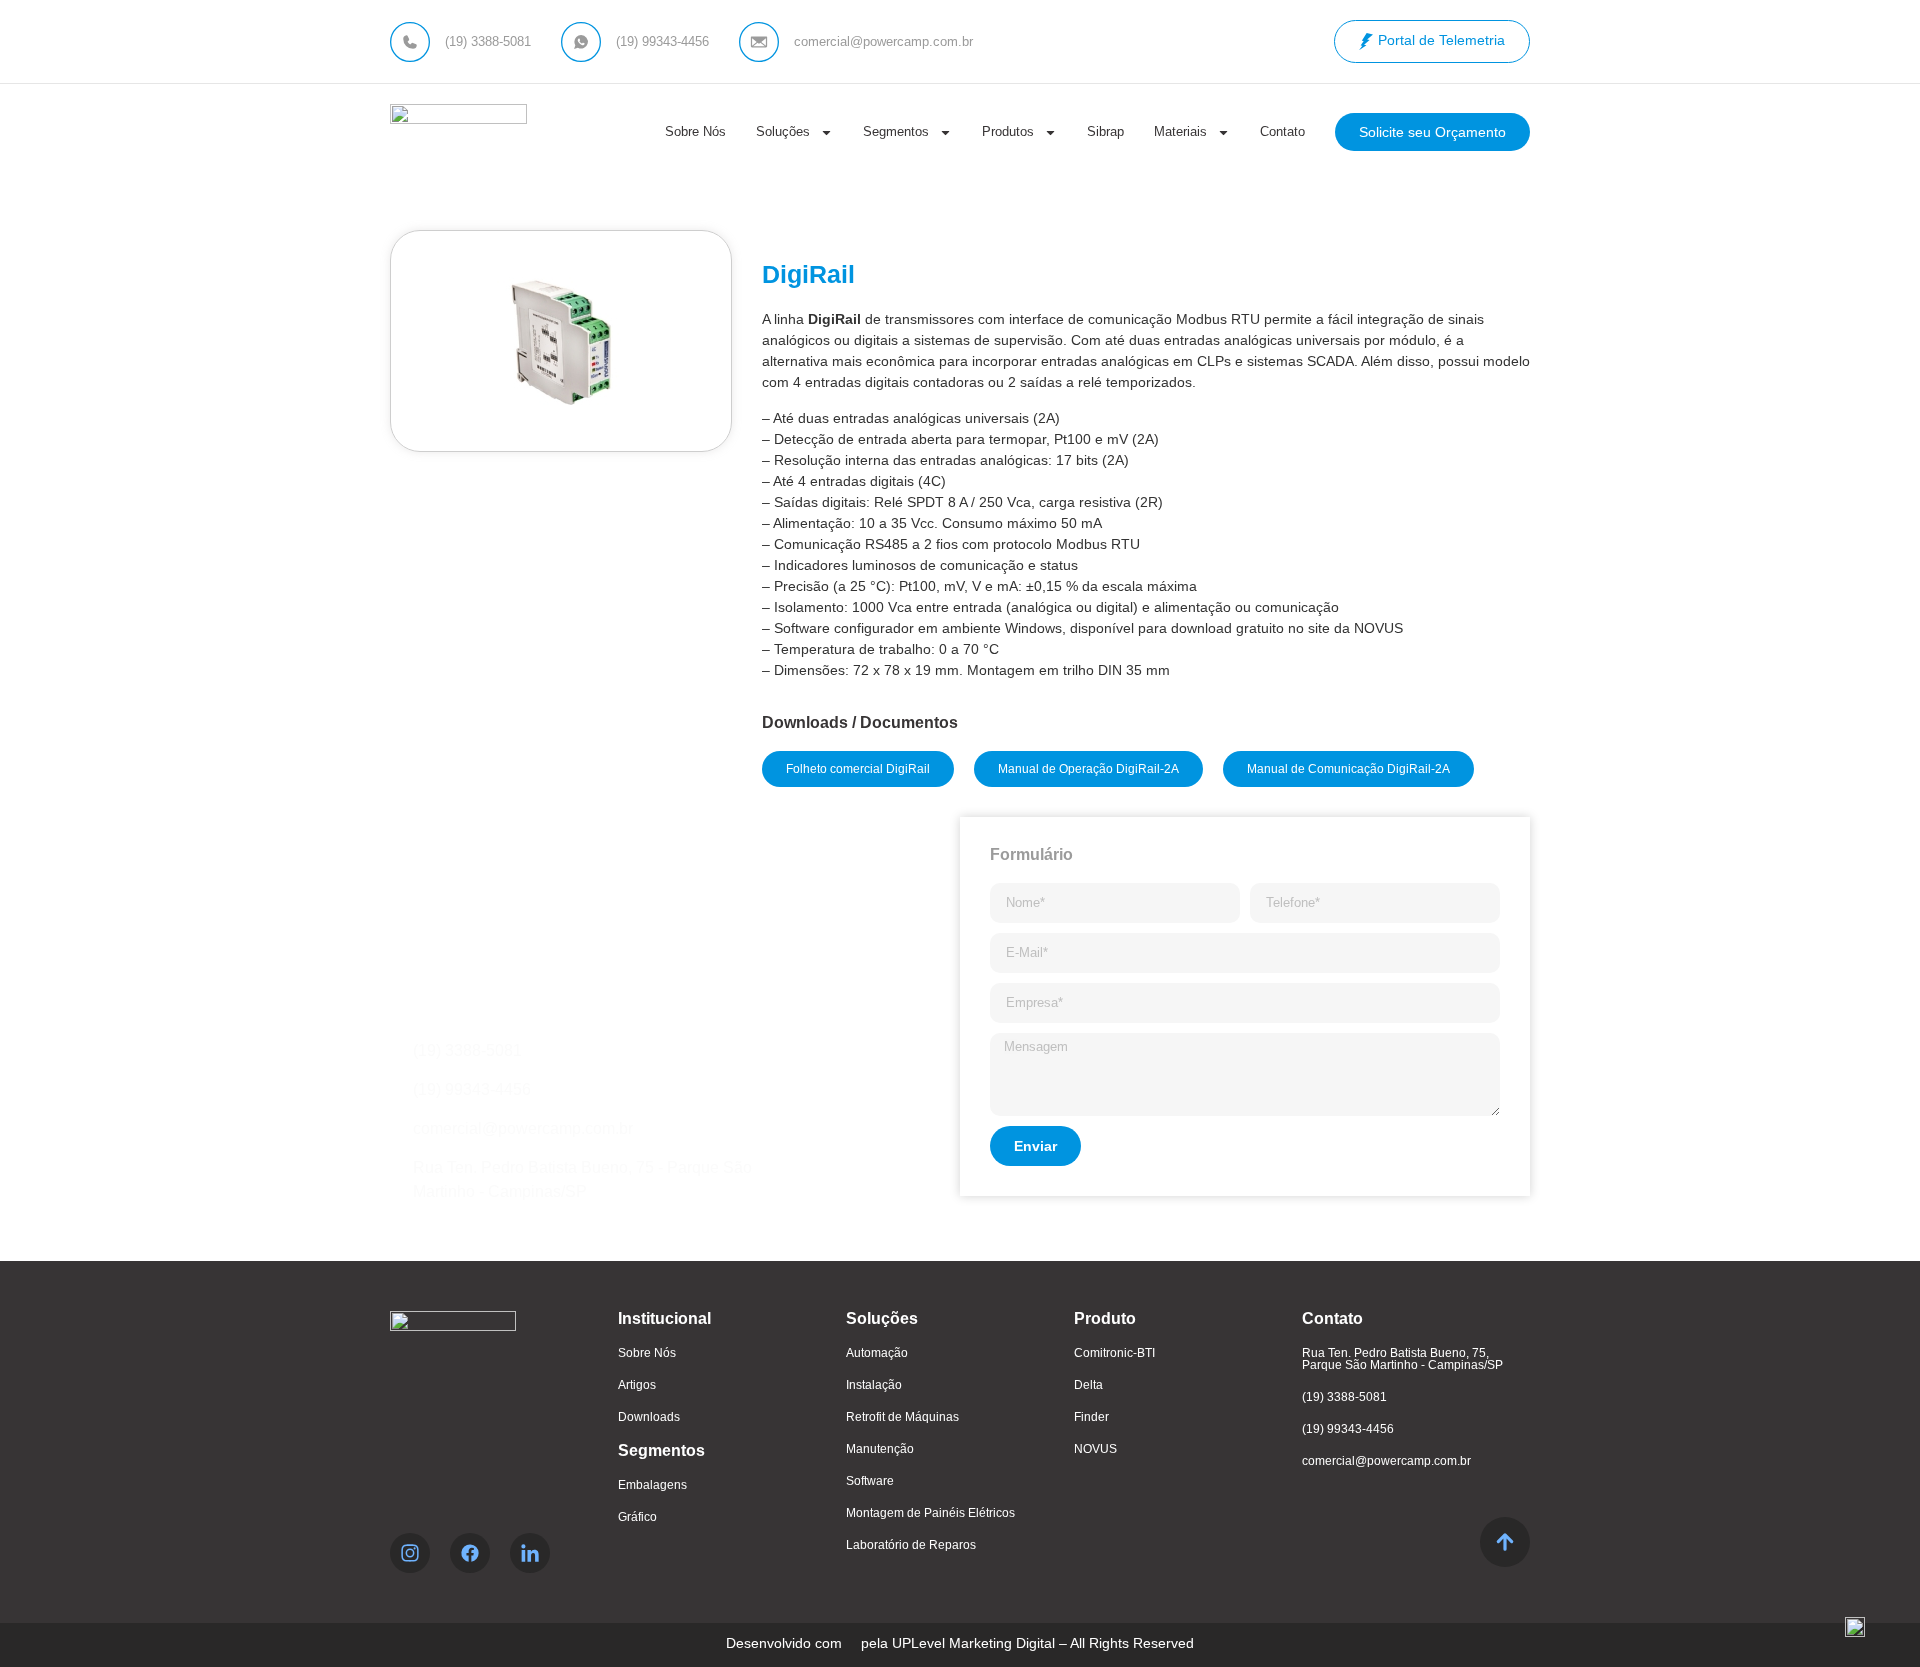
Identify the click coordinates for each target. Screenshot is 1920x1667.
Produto (1105, 1318)
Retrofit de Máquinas (902, 1417)
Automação (877, 1353)
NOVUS (1095, 1449)
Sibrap (1105, 131)
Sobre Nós (695, 131)
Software (870, 1481)
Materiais (1180, 131)
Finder (1091, 1417)
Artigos (637, 1385)
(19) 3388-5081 (1344, 1397)
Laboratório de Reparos (911, 1545)
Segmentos (896, 131)
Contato (1282, 131)
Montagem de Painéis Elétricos (930, 1513)
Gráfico (637, 1517)
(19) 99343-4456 (1348, 1429)
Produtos (1008, 131)
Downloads (649, 1417)
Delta (1088, 1385)
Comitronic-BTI (1114, 1353)
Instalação (874, 1385)
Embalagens (652, 1485)
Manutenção (880, 1449)
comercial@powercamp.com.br (1386, 1461)
